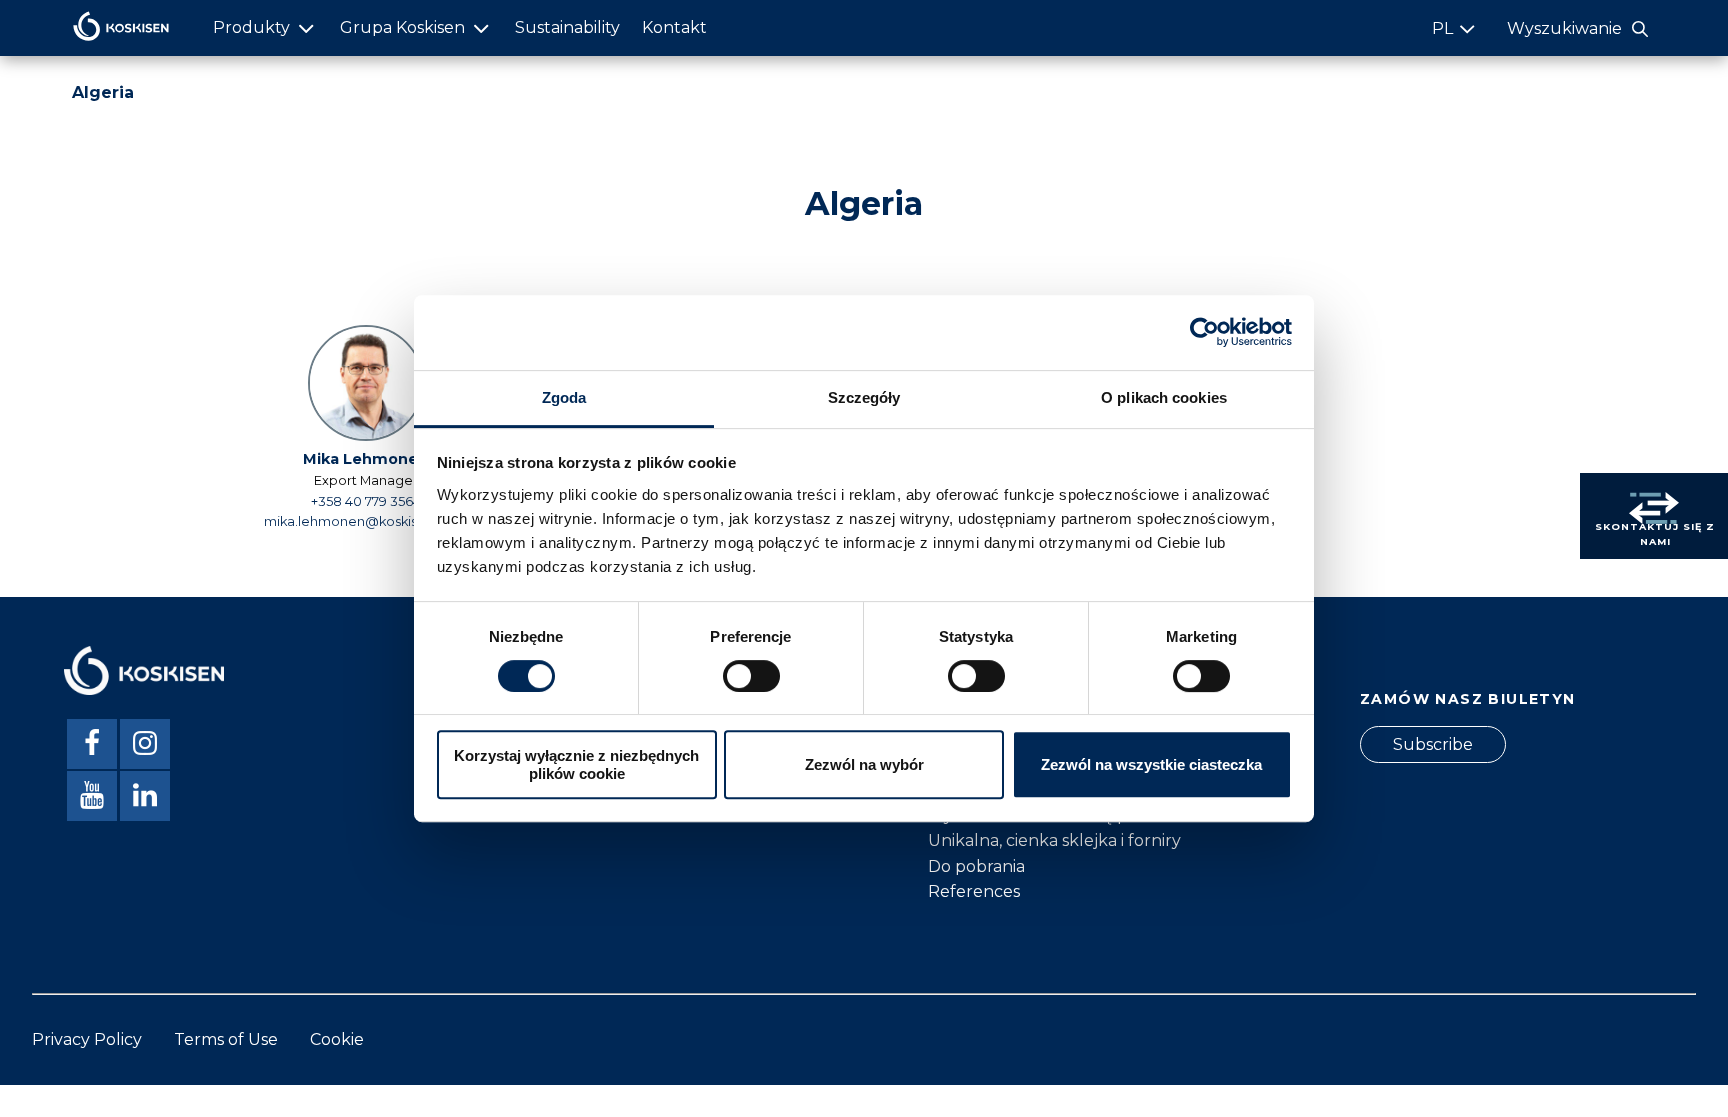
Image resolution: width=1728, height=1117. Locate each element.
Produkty (251, 27)
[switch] (751, 676)
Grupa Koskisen (402, 27)
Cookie (337, 1039)
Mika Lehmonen (365, 459)
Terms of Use (226, 1039)
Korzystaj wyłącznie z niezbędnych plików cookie (576, 764)
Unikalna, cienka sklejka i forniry (1054, 840)
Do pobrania (976, 866)
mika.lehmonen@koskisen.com (365, 521)
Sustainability (567, 27)
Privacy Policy (87, 1039)
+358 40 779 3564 (366, 501)
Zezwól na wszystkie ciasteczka (1151, 764)
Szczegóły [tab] (864, 397)
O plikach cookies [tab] (1164, 397)
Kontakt (674, 27)
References (974, 891)
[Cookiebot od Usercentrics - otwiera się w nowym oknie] (1204, 332)
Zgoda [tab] (564, 397)
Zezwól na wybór (864, 764)
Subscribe (1433, 744)
